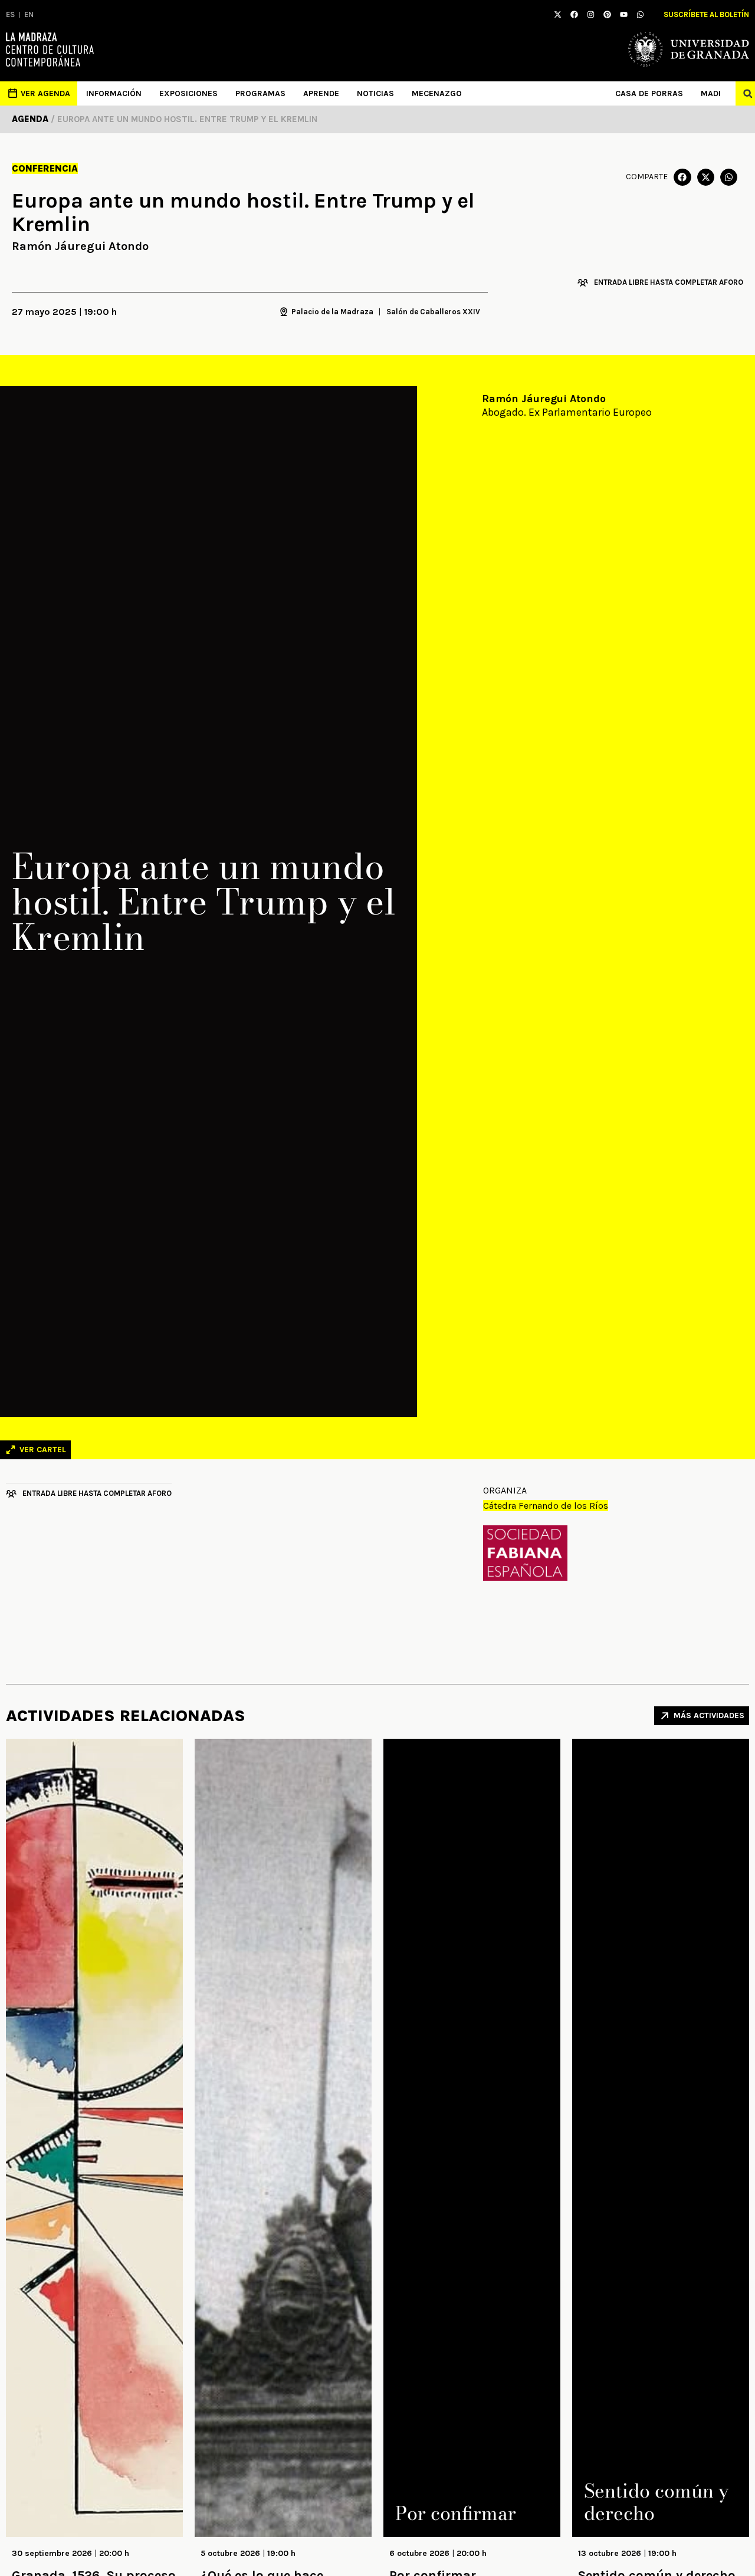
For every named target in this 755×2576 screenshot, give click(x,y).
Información (114, 93)
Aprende (321, 93)
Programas (260, 93)
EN (29, 14)
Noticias (375, 93)
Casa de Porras (649, 93)
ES (10, 14)
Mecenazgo (437, 93)
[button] (682, 177)
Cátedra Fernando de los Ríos (546, 1506)
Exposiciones (188, 93)
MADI (711, 93)
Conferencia (45, 168)
